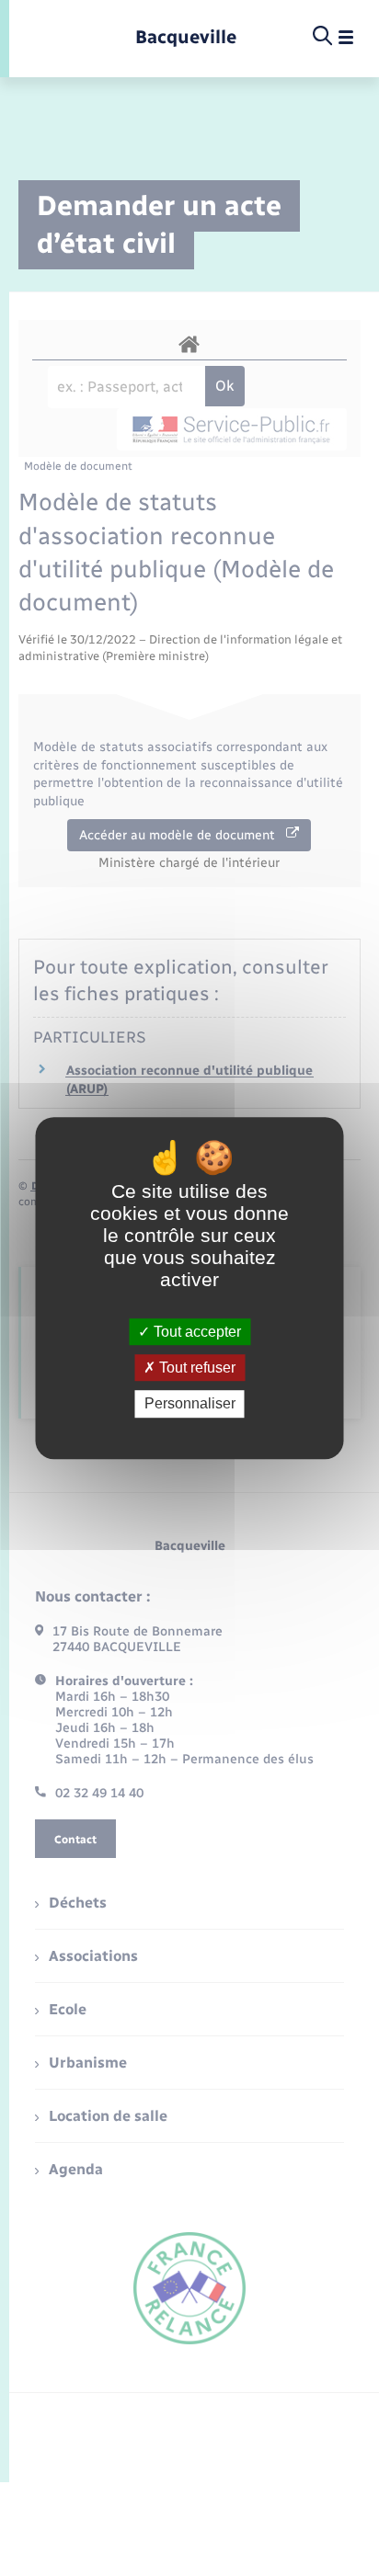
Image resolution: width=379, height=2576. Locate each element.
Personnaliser (190, 1404)
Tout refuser (195, 1368)
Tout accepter (195, 1332)
